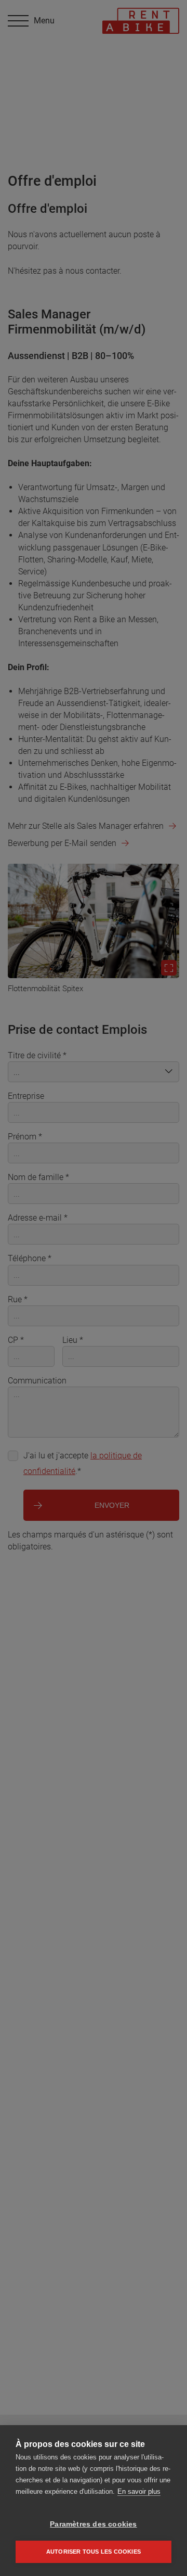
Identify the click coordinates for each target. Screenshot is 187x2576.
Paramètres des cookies (93, 2524)
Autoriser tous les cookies (94, 2552)
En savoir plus (139, 2491)
